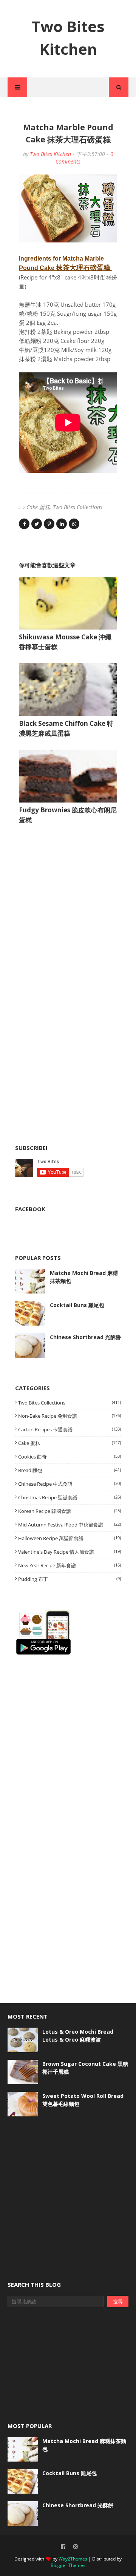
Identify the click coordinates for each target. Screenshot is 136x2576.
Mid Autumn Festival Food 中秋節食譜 (70, 1525)
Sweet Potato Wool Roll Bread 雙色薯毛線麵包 (83, 2100)
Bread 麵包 (70, 1470)
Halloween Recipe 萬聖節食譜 (70, 1538)
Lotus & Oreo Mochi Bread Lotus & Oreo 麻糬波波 (78, 2036)
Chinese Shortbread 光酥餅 (85, 1337)
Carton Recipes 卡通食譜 (70, 1429)
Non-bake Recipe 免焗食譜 (70, 1416)
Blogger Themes (68, 2565)
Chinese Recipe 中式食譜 (70, 1484)
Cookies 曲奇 (70, 1457)
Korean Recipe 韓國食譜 (70, 1511)
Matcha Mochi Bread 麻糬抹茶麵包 (84, 1277)
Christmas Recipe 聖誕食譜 (70, 1497)
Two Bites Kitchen (50, 154)
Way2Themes (73, 2559)
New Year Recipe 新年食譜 (70, 1565)
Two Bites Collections (78, 507)
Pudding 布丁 (70, 1579)
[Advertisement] (72, 906)
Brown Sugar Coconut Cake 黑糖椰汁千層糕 (85, 2068)
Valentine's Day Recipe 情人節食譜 (70, 1552)
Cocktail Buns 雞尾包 (77, 1305)
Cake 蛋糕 (38, 507)
